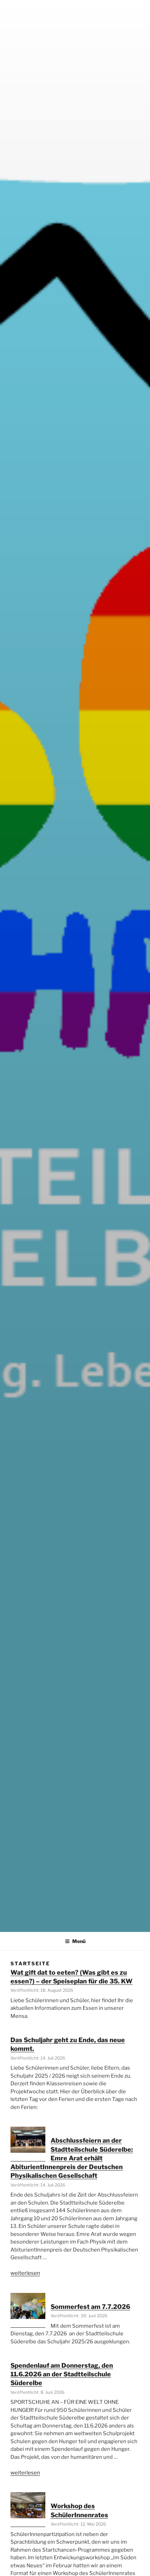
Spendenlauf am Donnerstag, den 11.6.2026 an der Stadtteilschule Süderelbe (62, 2374)
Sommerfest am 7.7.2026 (90, 2307)
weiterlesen (25, 2273)
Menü (79, 1941)
